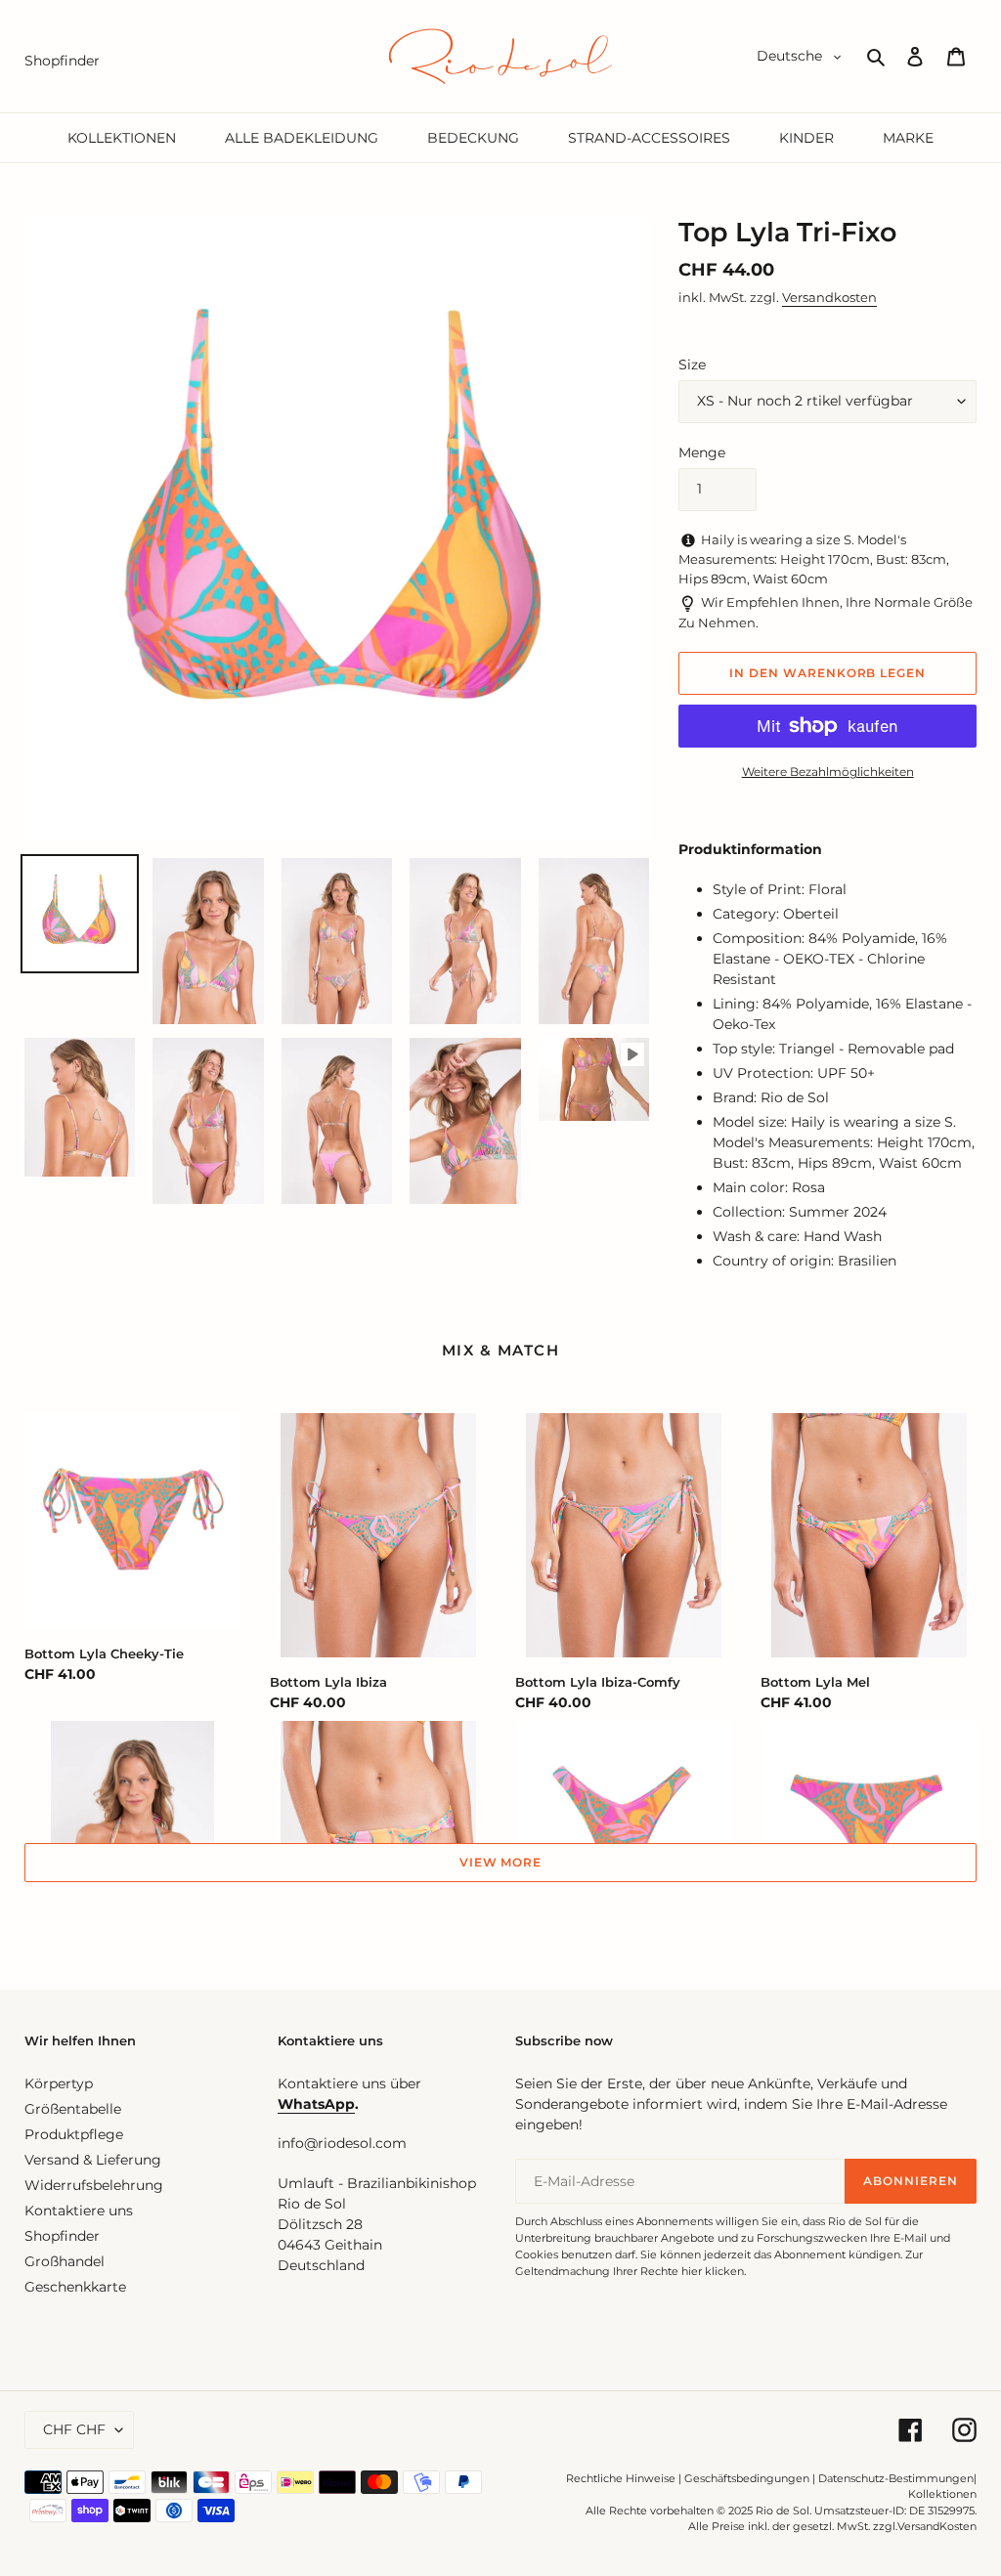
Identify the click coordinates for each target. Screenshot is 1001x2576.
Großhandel (65, 2261)
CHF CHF (74, 2429)
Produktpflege (74, 2134)
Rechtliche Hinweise (621, 2478)
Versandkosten (829, 297)
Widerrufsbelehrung (94, 2185)
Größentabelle (73, 2109)
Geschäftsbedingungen (747, 2478)
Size (692, 365)
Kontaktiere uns (79, 2211)
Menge (702, 452)
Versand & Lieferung (93, 2160)
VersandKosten (937, 2526)
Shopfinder (62, 2236)
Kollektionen (942, 2494)
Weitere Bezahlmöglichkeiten (828, 772)
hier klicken (713, 2271)
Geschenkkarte (75, 2287)
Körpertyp (59, 2083)
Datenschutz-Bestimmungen (896, 2478)
